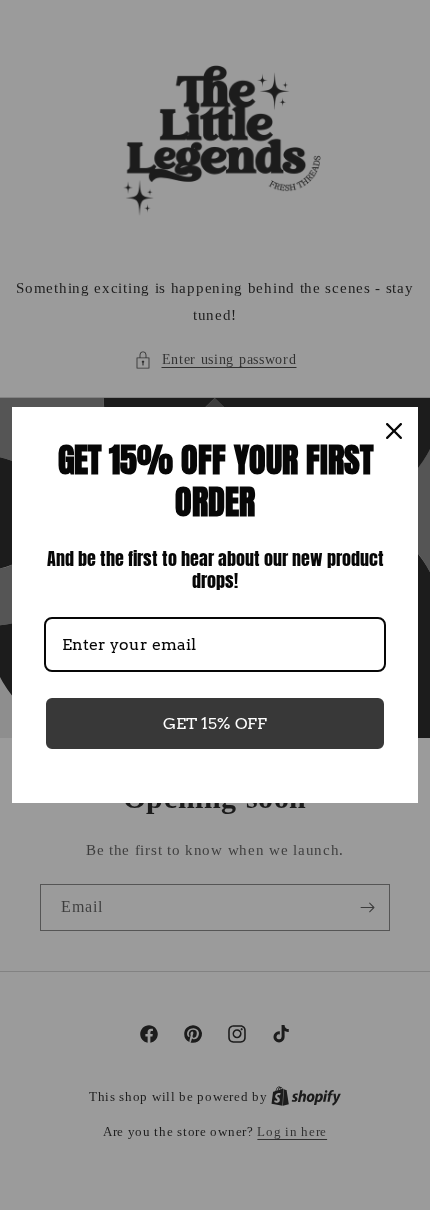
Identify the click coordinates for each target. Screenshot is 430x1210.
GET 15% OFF (215, 723)
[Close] (394, 431)
